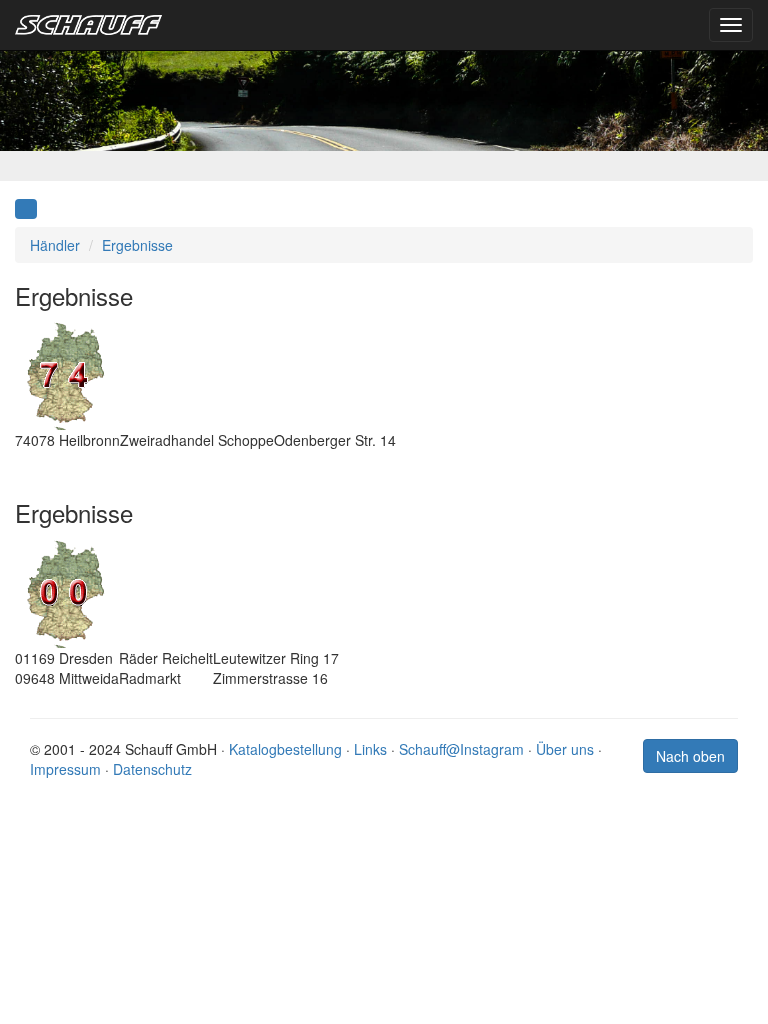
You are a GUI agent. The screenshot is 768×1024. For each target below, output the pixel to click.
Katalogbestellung (285, 749)
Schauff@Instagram (461, 749)
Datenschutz (152, 769)
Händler (55, 245)
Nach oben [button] (690, 756)
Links (370, 749)
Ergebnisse (137, 245)
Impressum (65, 769)
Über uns (565, 749)
